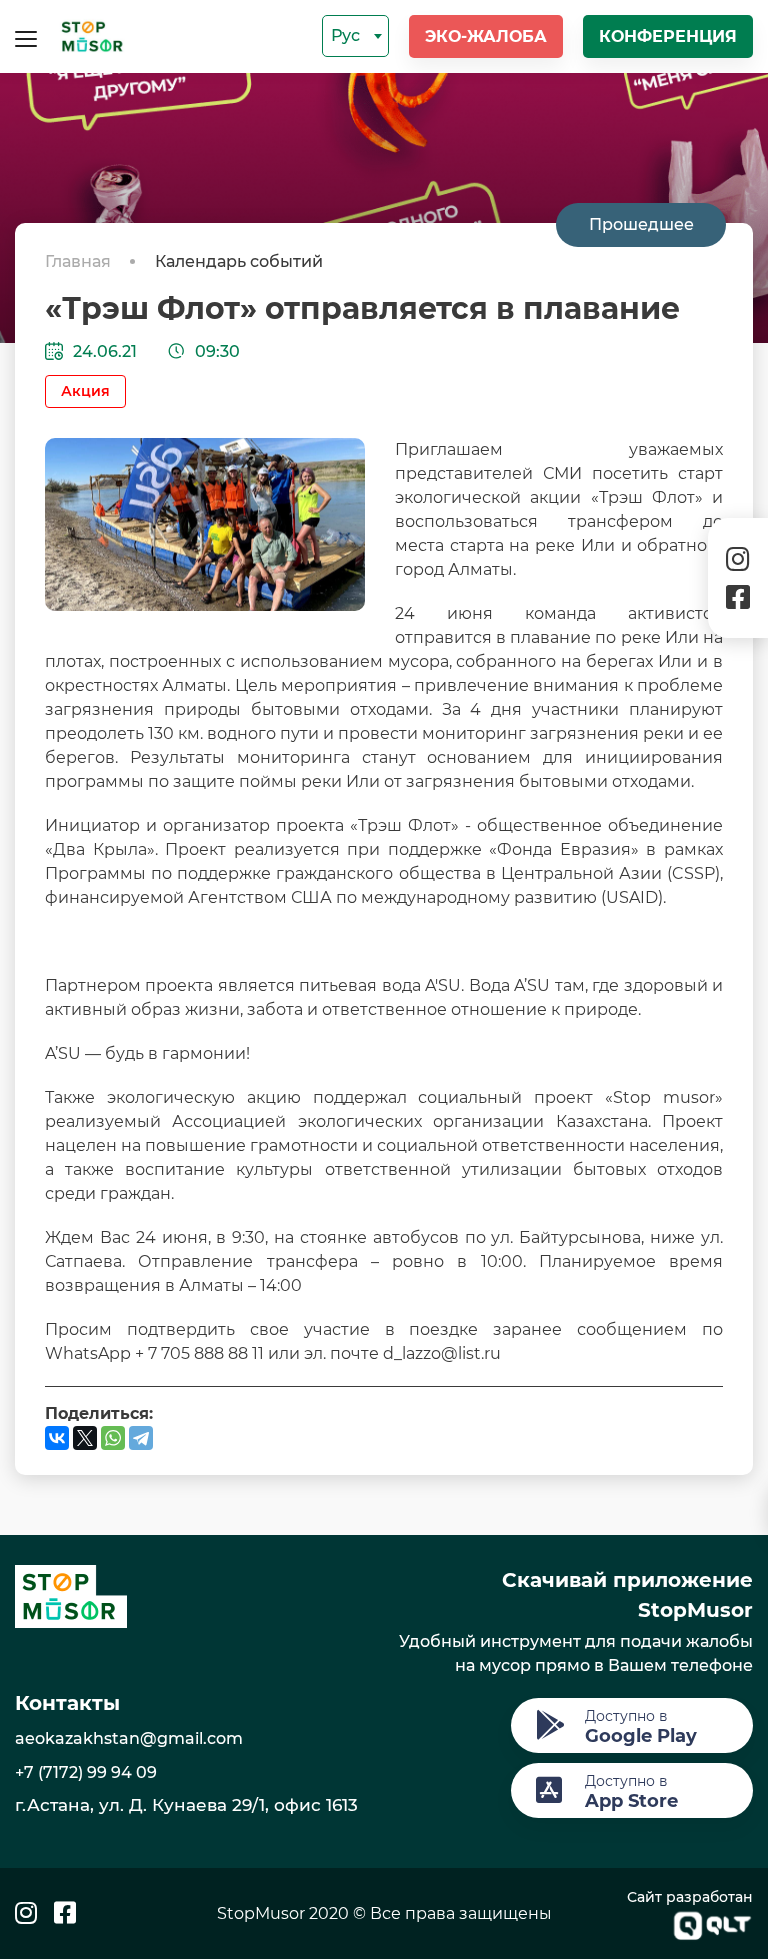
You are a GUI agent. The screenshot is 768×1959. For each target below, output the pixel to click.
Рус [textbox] (345, 35)
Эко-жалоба (486, 36)
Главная (80, 261)
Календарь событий (239, 261)
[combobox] (355, 36)
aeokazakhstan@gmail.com (129, 1738)
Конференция (668, 36)
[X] (85, 1438)
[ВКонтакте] (57, 1438)
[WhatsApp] (113, 1438)
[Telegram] (141, 1438)
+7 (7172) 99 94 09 (86, 1772)
